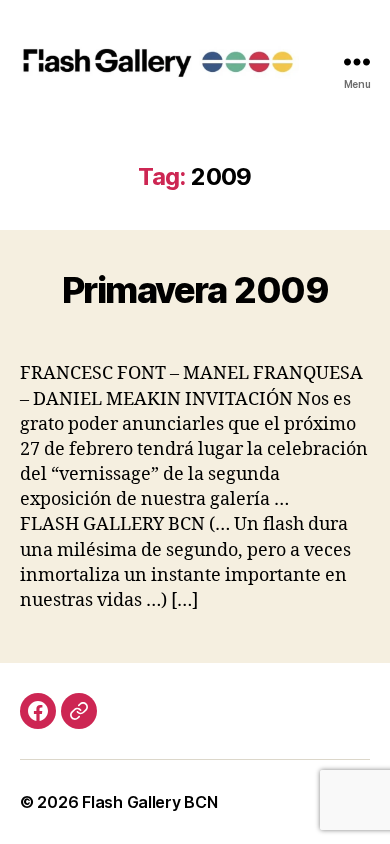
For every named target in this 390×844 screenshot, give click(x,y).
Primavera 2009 (195, 290)
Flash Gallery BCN (149, 802)
